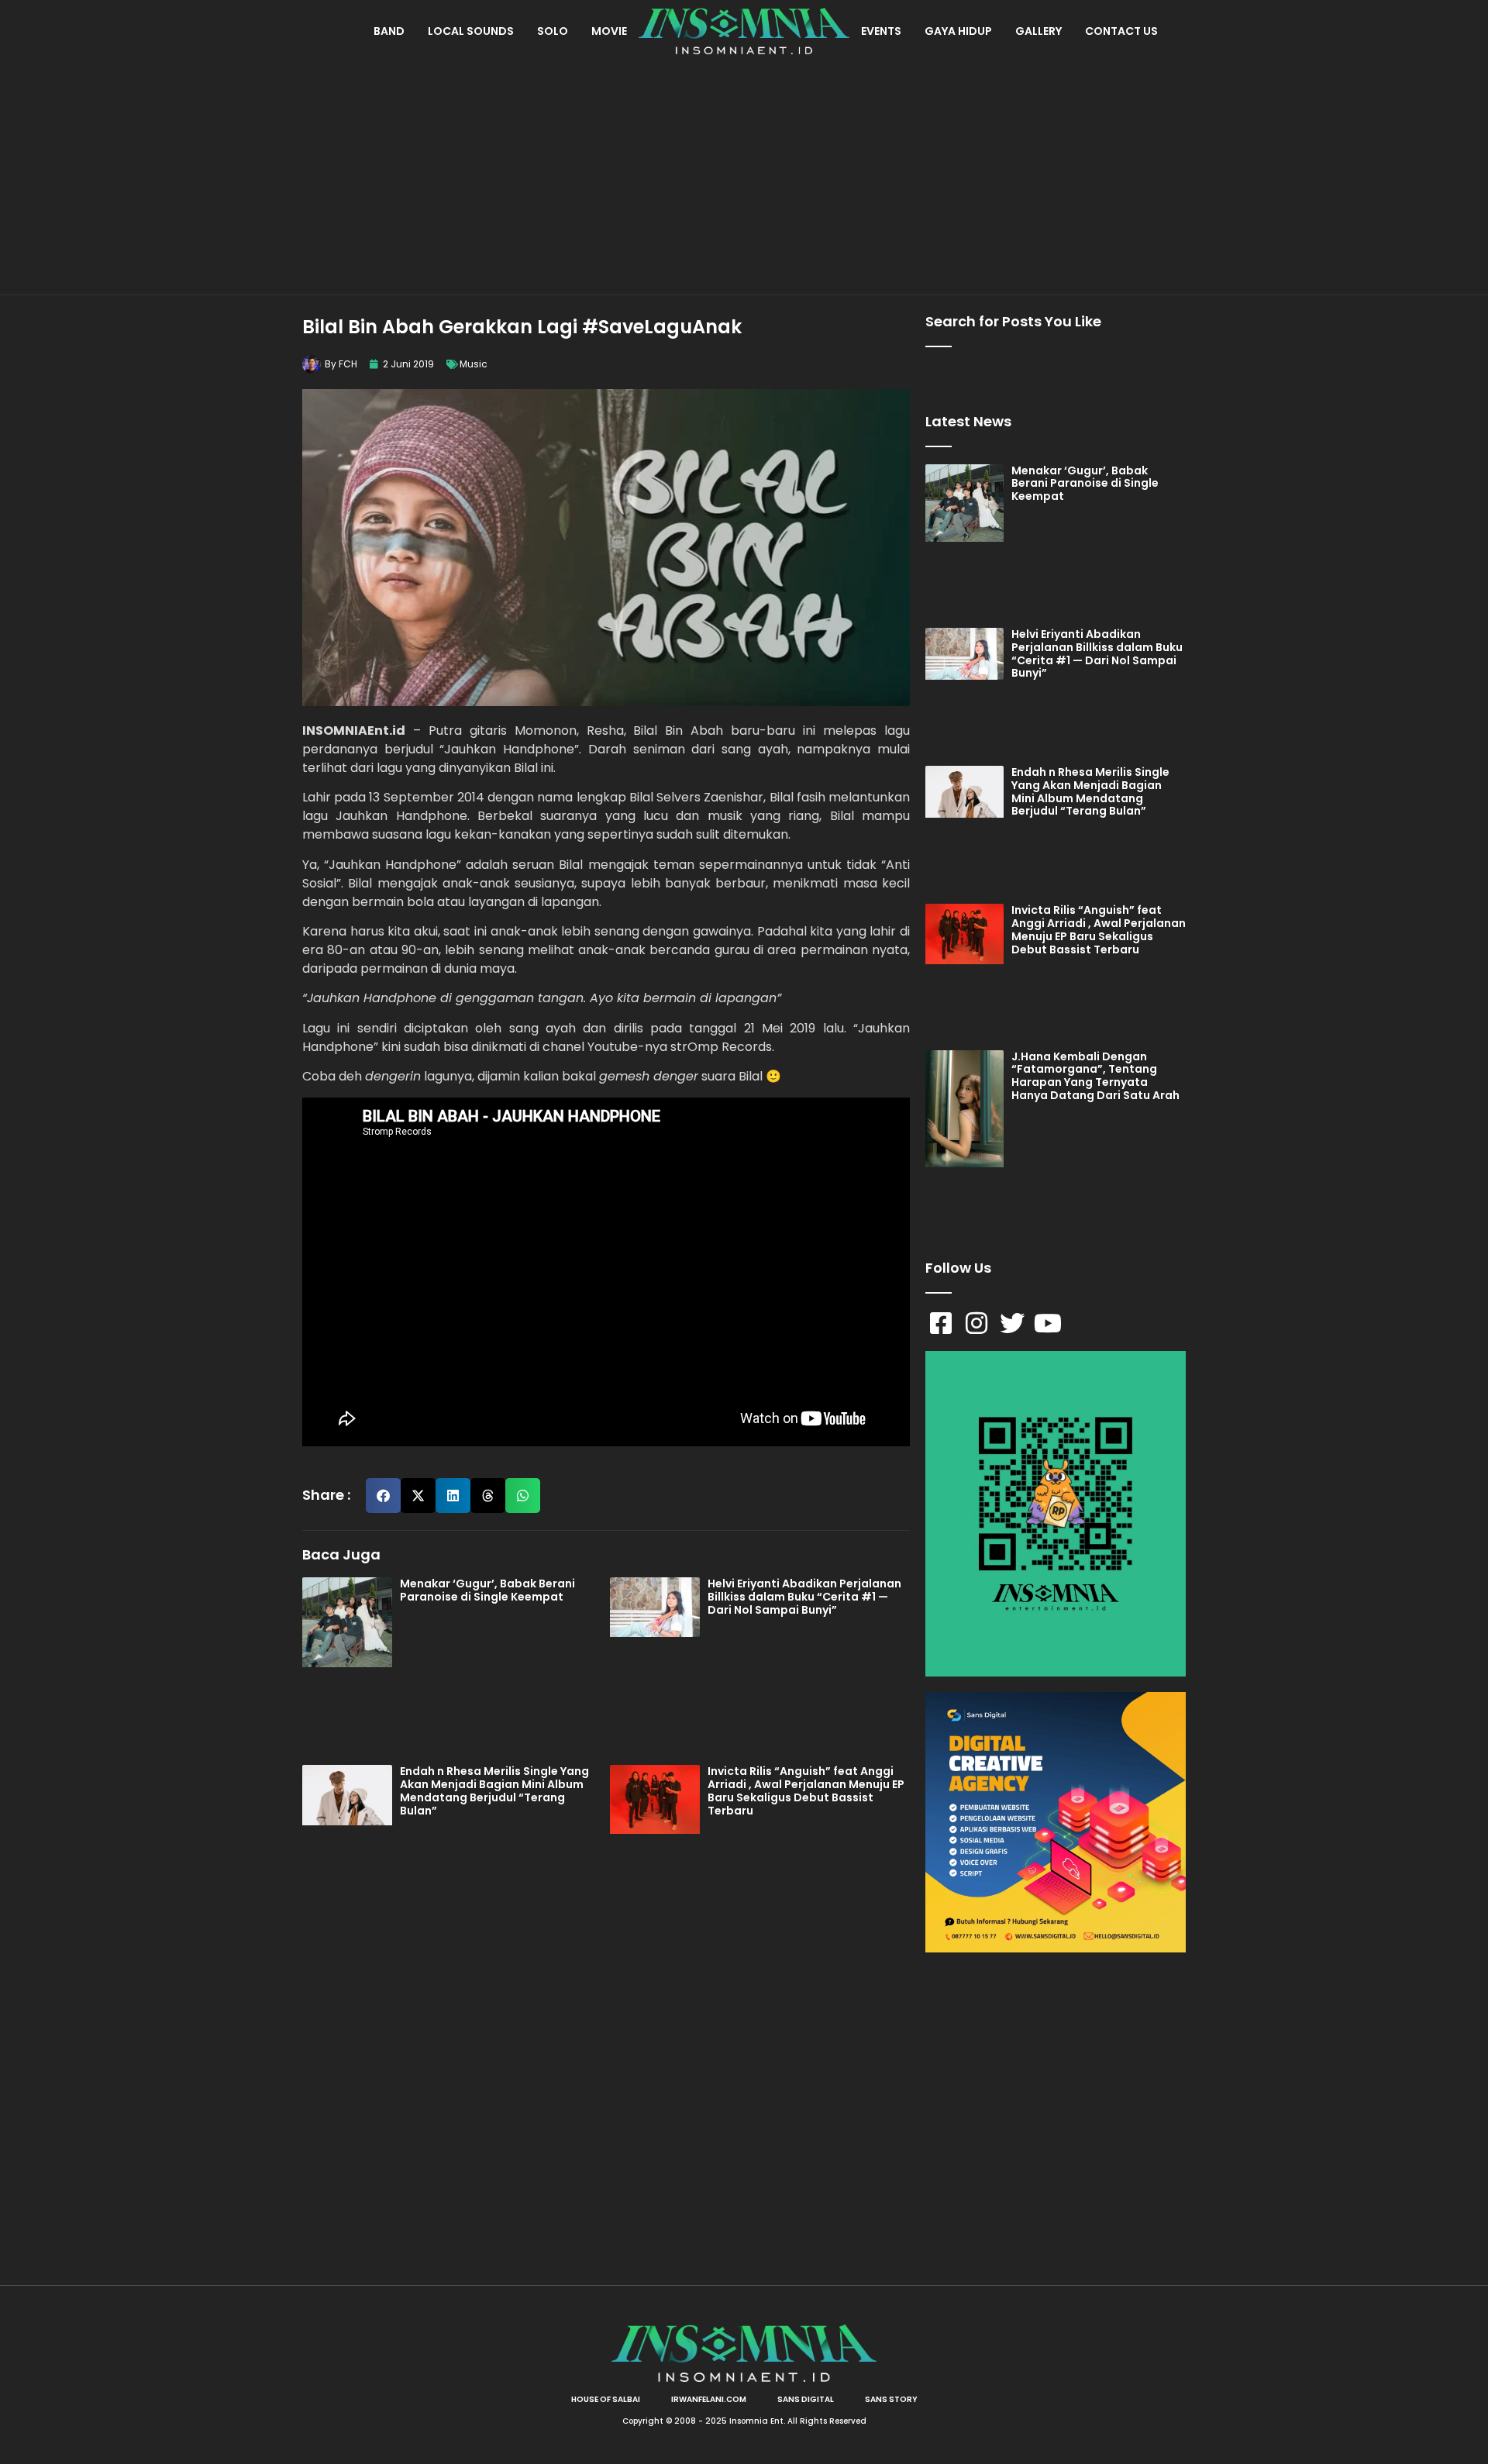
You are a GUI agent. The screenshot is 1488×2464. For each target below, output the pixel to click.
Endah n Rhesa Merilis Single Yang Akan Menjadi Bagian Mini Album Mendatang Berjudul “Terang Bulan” (494, 1790)
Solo (553, 31)
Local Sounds (471, 31)
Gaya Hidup (958, 31)
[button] (383, 1496)
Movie (609, 31)
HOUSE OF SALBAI (606, 2399)
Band (389, 31)
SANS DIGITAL (806, 2399)
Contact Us (1121, 31)
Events (881, 31)
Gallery (1038, 31)
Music (474, 364)
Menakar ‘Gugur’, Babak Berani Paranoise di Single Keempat (487, 1590)
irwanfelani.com (709, 2399)
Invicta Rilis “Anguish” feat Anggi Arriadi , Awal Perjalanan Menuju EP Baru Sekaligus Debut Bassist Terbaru (806, 1790)
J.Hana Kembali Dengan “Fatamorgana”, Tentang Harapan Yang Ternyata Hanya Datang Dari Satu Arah (1095, 1076)
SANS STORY (891, 2399)
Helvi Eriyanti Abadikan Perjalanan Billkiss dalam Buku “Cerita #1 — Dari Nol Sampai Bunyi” (804, 1597)
